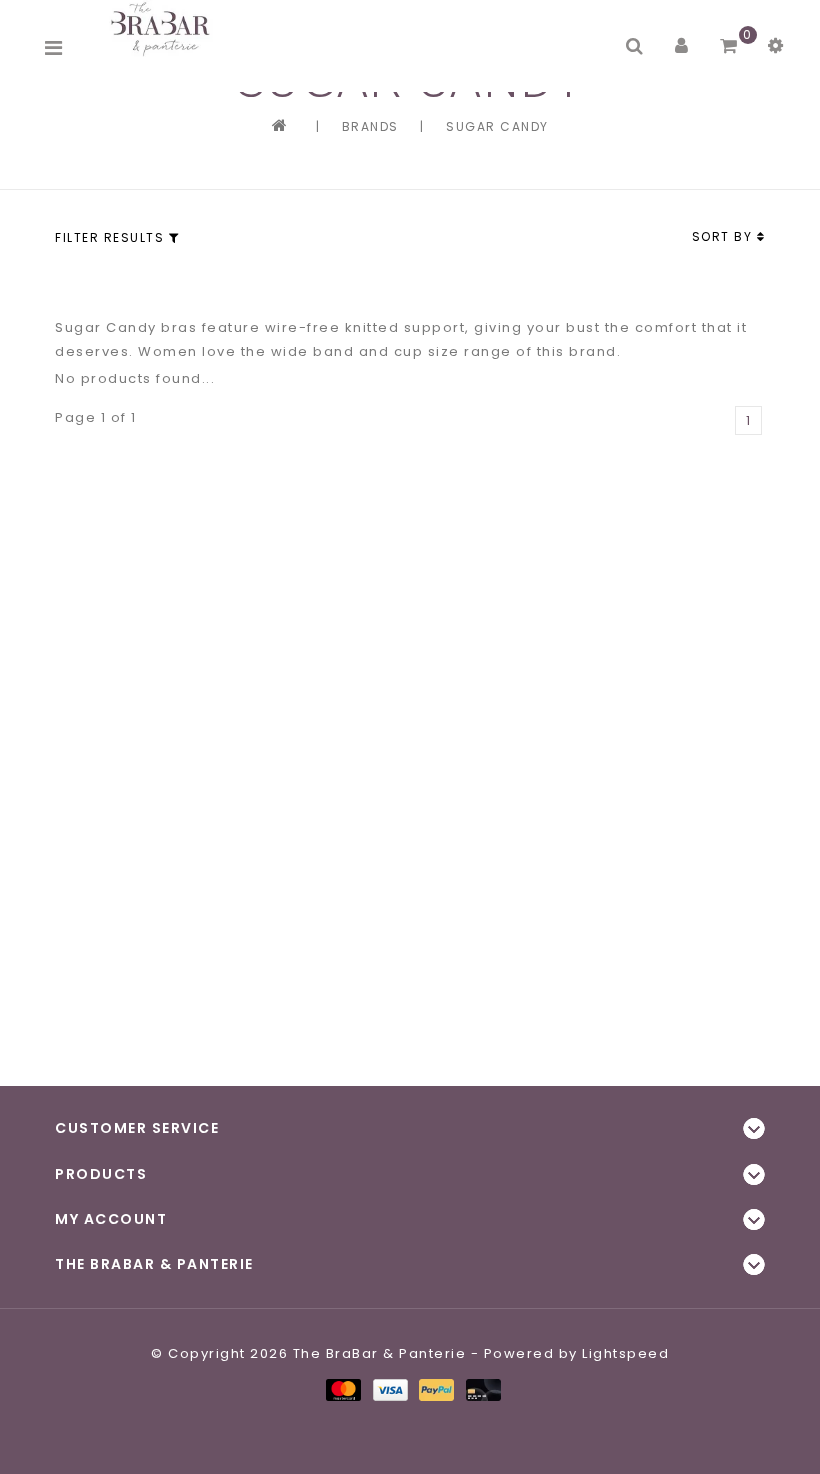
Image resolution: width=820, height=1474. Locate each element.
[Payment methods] (342, 1388)
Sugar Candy (497, 126)
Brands (370, 126)
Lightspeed (625, 1353)
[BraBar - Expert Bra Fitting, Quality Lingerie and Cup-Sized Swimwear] (164, 28)
